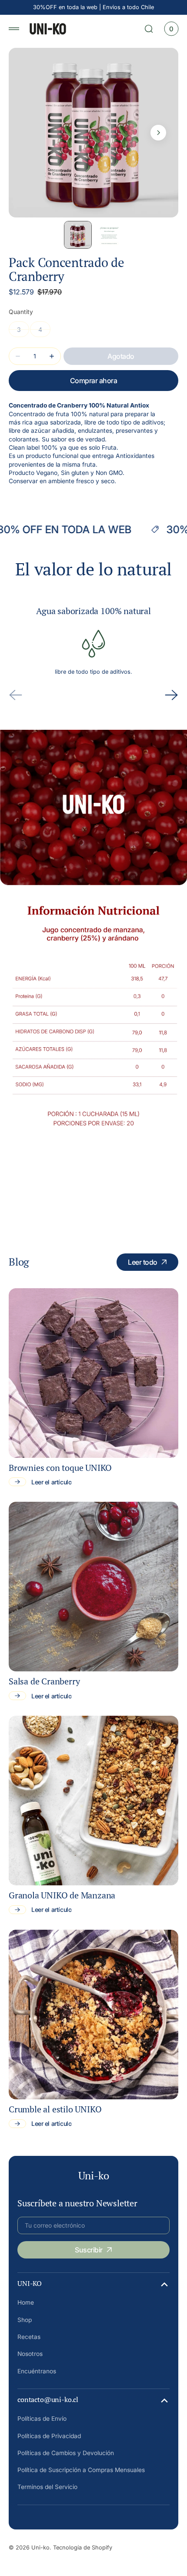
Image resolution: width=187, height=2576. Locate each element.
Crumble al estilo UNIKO (55, 2109)
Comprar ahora (94, 381)
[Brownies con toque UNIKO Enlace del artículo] (93, 1373)
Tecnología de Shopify (83, 2548)
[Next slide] (171, 695)
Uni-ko (40, 2548)
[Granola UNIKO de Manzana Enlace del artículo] (93, 1801)
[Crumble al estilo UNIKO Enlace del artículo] (93, 2015)
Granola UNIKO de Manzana (62, 1895)
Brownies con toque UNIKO (60, 1468)
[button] (14, 29)
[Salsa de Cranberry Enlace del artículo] (93, 1587)
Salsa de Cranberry (44, 1681)
